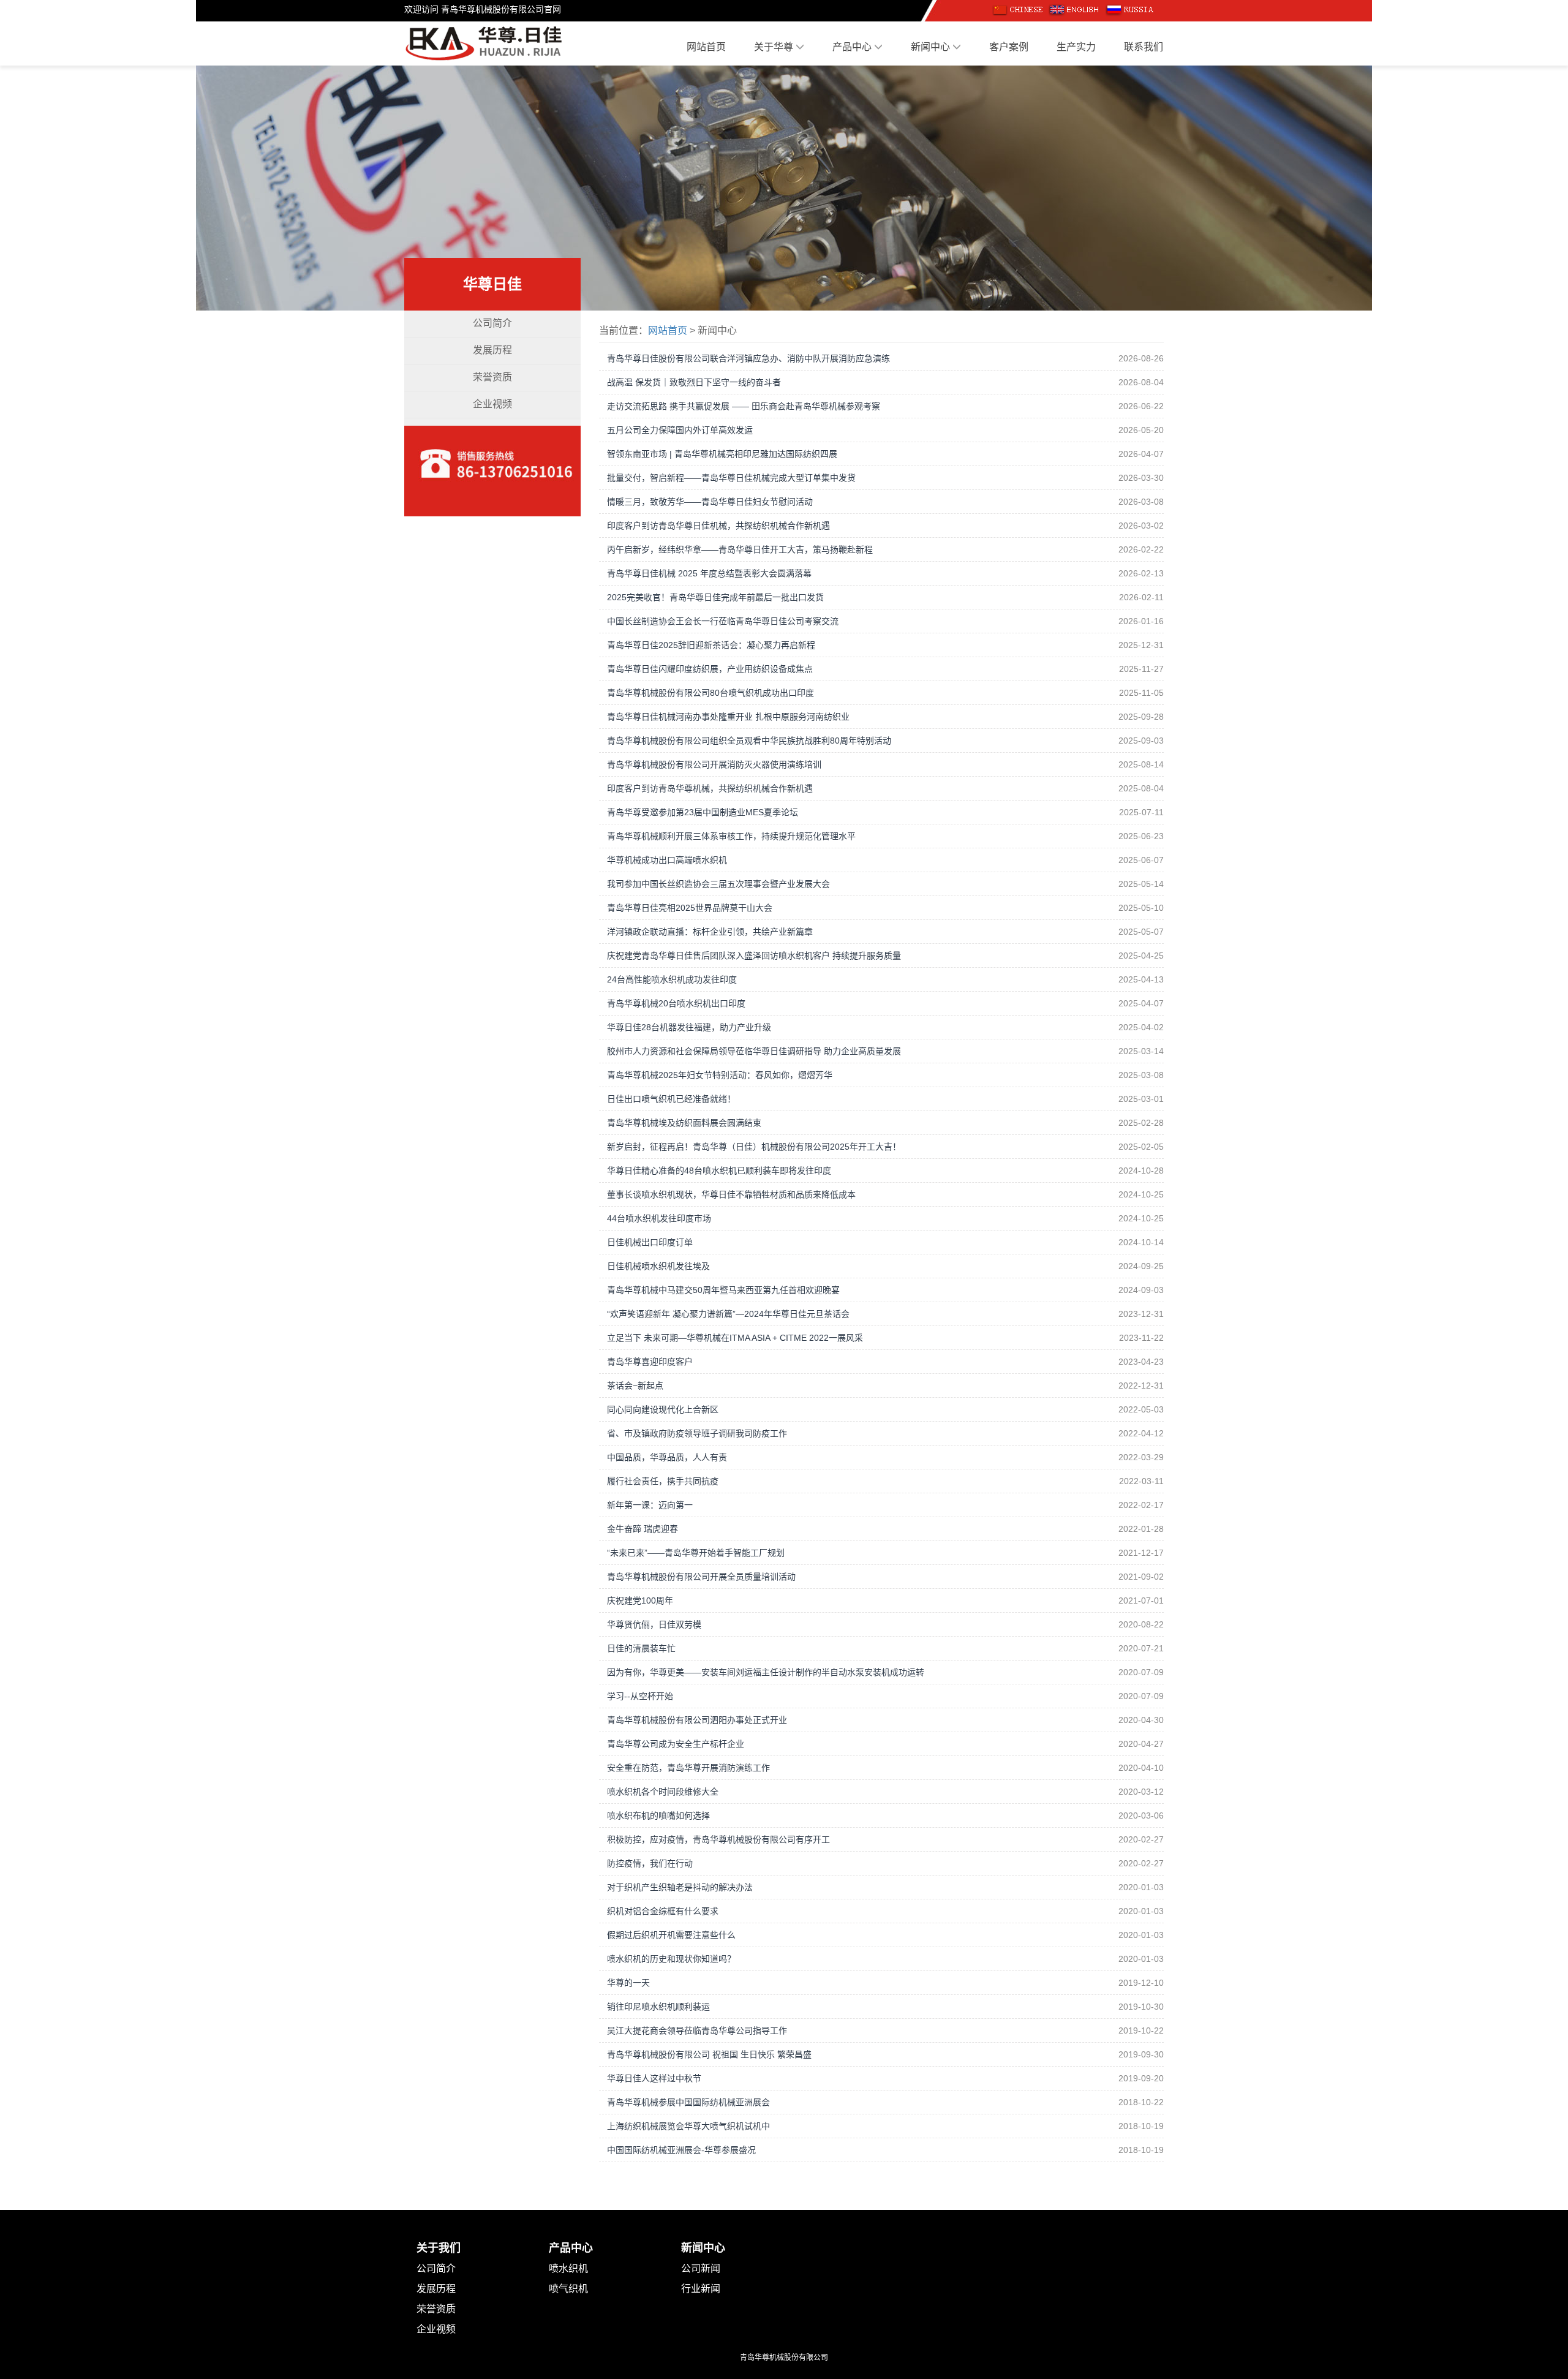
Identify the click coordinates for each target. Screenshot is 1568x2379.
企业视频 (492, 404)
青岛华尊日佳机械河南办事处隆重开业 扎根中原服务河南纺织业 (728, 717)
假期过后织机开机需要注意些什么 (671, 1935)
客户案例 (1009, 47)
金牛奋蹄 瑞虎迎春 (643, 1529)
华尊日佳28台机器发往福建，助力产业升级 (689, 1027)
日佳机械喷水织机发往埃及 (658, 1266)
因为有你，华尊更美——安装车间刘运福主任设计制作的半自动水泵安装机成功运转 (766, 1672)
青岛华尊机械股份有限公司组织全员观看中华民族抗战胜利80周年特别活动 (749, 741)
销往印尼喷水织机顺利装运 (658, 2007)
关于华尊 (775, 47)
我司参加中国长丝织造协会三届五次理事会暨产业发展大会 (718, 884)
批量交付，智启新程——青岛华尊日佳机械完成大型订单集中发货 (731, 478)
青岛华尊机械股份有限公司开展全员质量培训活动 (701, 1577)
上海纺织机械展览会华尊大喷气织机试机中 (688, 2126)
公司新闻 (701, 2268)
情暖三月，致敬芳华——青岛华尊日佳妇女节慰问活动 (710, 502)
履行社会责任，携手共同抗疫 (663, 1481)
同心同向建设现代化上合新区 (663, 1409)
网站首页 (706, 47)
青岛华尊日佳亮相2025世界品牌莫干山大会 (690, 908)
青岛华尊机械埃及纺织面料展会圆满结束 (684, 1123)
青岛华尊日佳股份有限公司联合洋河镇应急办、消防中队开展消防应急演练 (748, 358)
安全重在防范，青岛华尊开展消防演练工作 (688, 1768)
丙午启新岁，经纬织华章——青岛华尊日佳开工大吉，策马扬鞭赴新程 (740, 549)
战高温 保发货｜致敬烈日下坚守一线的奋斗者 (694, 382)
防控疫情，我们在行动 (650, 1863)
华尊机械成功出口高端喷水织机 (667, 860)
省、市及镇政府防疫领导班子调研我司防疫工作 (697, 1433)
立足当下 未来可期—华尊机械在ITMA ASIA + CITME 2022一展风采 (735, 1338)
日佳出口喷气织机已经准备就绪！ (671, 1099)
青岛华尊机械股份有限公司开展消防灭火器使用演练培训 (714, 764)
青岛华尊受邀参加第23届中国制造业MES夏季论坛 (703, 812)
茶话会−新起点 (635, 1386)
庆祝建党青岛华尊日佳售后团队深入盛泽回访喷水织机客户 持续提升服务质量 (754, 956)
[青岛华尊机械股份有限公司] (484, 42)
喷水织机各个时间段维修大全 (663, 1792)
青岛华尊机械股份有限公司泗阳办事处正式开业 (697, 1720)
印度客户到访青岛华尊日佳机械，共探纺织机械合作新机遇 (718, 526)
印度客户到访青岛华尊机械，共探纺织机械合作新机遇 (710, 788)
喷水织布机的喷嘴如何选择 (658, 1815)
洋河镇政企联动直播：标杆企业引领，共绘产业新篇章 (710, 932)
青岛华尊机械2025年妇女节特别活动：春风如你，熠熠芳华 (720, 1075)
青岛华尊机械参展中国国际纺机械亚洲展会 (688, 2102)
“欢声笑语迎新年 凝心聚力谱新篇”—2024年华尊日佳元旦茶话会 (728, 1314)
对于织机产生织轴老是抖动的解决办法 (680, 1887)
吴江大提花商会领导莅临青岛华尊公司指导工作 (697, 2030)
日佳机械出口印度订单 (650, 1242)
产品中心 (853, 47)
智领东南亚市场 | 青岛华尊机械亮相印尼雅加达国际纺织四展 (722, 454)
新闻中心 (932, 47)
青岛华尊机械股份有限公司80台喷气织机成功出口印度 (710, 693)
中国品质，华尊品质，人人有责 (667, 1457)
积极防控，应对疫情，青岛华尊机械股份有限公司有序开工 (718, 1839)
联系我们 (1144, 47)
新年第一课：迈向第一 (650, 1505)
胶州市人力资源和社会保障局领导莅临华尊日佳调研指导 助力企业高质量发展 (754, 1051)
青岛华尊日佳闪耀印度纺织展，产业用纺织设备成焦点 (710, 669)
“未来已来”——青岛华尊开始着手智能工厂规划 (696, 1553)
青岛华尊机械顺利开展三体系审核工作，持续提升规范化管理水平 (731, 836)
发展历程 (492, 350)
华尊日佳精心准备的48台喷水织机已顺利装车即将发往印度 (719, 1171)
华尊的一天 (628, 1983)
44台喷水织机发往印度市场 (659, 1218)
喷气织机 (568, 2289)
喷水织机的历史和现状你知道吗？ (671, 1959)
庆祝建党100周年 (640, 1600)
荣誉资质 (492, 377)
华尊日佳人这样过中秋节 (654, 2078)
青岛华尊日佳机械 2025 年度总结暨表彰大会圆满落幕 (709, 573)
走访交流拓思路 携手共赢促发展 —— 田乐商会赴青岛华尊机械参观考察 (744, 406)
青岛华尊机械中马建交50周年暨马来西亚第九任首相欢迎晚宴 (723, 1290)
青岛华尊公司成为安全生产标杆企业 (676, 1744)
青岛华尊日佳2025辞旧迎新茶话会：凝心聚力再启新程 (711, 645)
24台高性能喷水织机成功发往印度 (672, 979)
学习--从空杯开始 (640, 1696)
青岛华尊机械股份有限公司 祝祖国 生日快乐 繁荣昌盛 (709, 2054)
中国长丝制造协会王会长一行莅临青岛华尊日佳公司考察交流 (723, 621)
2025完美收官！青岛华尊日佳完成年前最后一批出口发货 (715, 597)
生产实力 (1076, 47)
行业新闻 (701, 2289)
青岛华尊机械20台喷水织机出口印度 (676, 1003)
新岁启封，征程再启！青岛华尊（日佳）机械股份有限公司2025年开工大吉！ (754, 1147)
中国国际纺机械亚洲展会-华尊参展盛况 (681, 2150)
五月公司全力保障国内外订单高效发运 (680, 430)
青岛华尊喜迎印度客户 (650, 1362)
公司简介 (492, 323)
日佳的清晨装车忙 (641, 1648)
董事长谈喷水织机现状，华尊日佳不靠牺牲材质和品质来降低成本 (731, 1194)
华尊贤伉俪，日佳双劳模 (654, 1624)
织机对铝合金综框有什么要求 (663, 1911)
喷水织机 (568, 2268)
